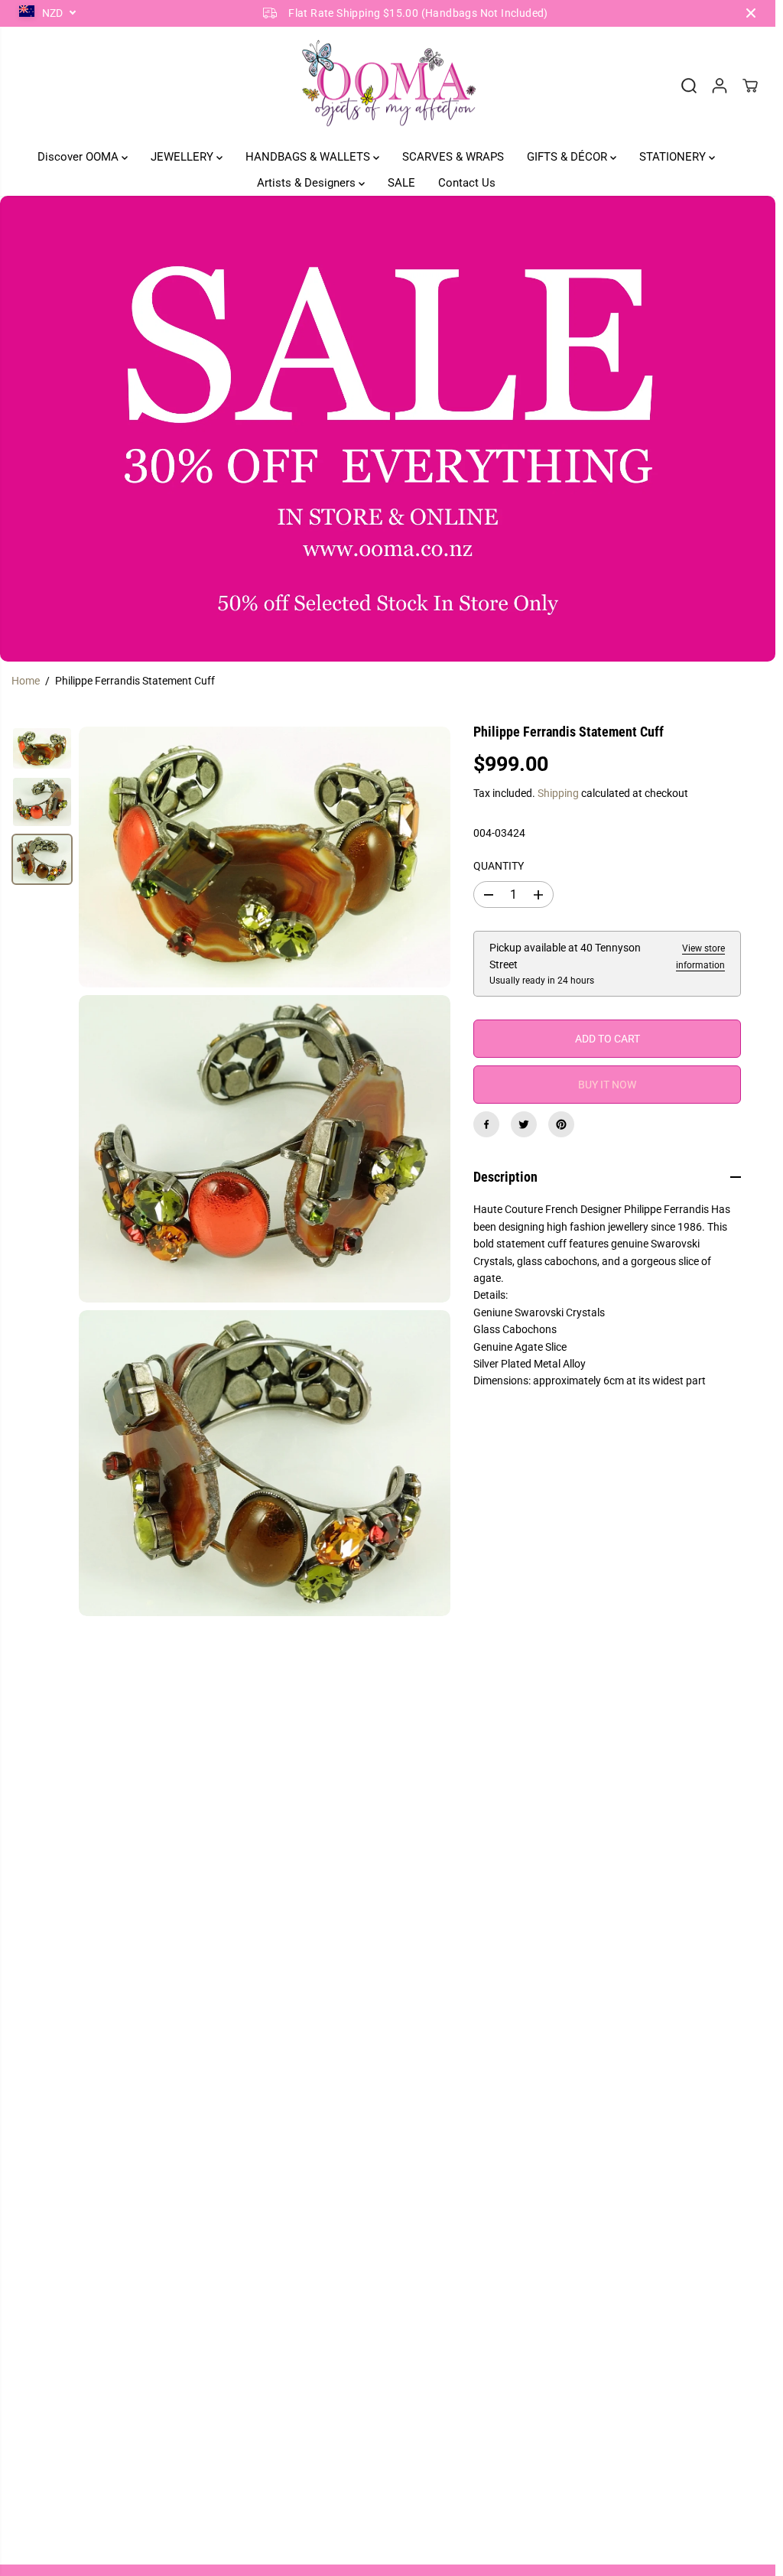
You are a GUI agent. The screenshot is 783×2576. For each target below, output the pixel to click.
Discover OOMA (80, 157)
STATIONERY (674, 157)
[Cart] (750, 86)
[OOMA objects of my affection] (388, 86)
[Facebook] (486, 1124)
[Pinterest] (561, 1124)
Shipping (558, 793)
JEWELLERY (184, 157)
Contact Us (467, 183)
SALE (401, 183)
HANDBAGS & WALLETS (309, 157)
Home (26, 681)
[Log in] (720, 86)
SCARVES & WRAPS (453, 157)
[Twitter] (524, 1124)
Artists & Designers (308, 183)
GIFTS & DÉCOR (569, 157)
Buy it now (607, 1085)
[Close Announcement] (751, 13)
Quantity (499, 866)
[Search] (689, 86)
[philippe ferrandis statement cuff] (265, 857)
